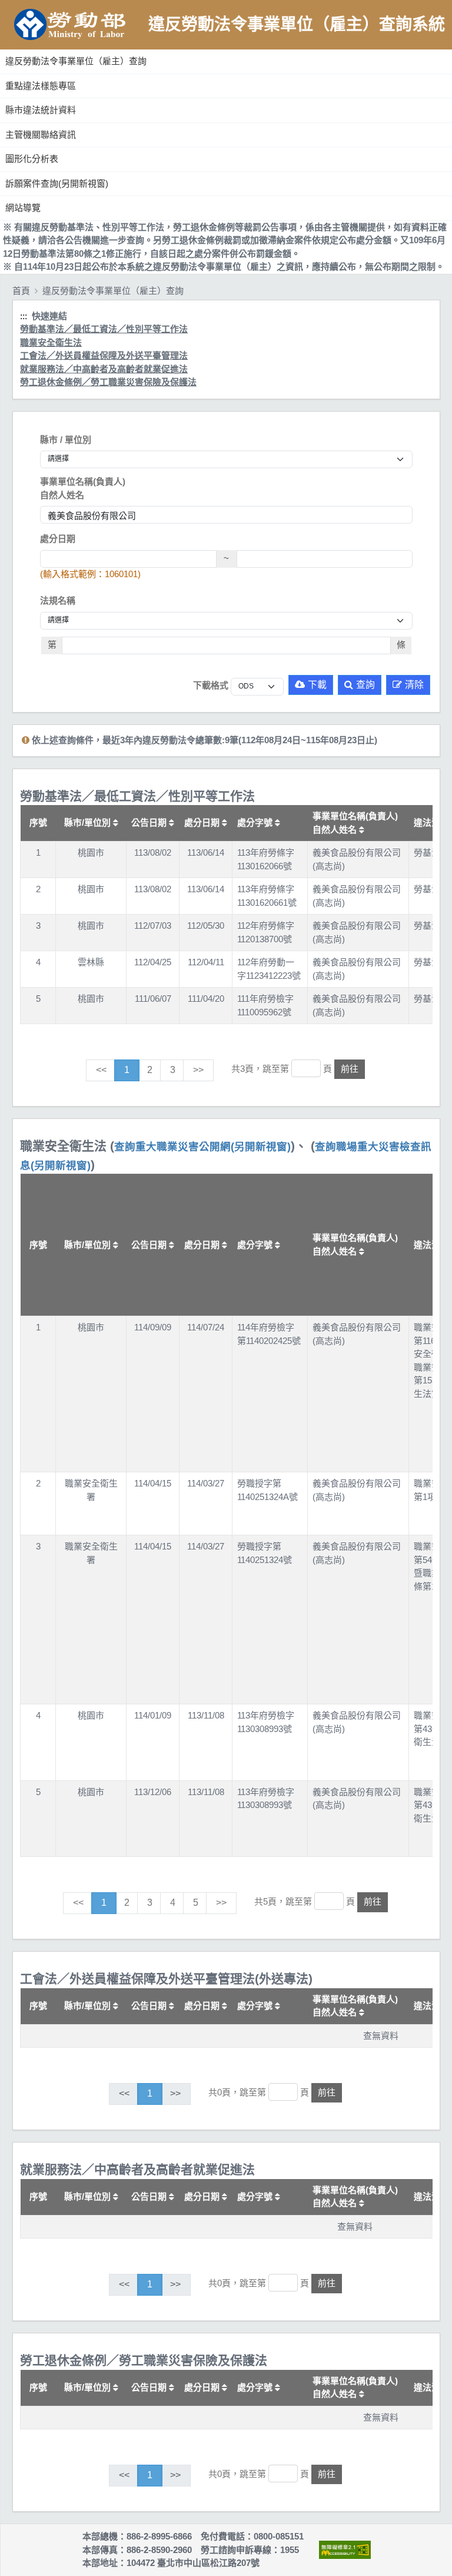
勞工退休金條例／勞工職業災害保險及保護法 (108, 382)
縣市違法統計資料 (41, 110)
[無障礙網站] (345, 2550)
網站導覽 (23, 208)
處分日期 (58, 539)
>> (198, 1070)
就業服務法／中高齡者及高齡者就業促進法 (104, 369)
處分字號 (256, 822)
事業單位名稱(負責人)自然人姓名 (83, 488)
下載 (317, 685)
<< (101, 1070)
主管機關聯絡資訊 (41, 135)
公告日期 (150, 822)
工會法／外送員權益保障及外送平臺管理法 (104, 355)
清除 (414, 685)
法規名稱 (58, 600)
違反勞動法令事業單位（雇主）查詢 (76, 61)
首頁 (21, 291)
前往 (350, 1069)
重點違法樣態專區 (41, 86)
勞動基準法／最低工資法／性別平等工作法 (104, 329)
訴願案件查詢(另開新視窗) (57, 183)
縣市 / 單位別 (66, 440)
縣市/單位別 (89, 822)
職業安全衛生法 (51, 342)
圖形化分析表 (32, 159)
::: (2, 47)
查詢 (365, 685)
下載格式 (211, 685)
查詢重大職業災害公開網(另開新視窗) (202, 1147)
